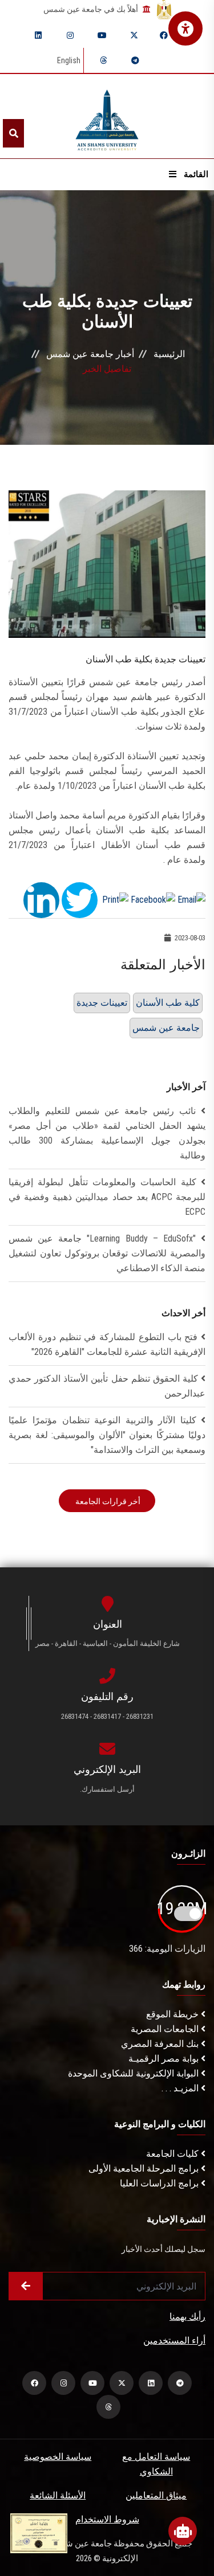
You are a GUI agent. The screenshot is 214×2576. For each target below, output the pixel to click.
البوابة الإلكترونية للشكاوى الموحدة (134, 2073)
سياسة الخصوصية (58, 2457)
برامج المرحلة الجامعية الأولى (145, 2168)
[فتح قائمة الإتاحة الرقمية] (185, 28)
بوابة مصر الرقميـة (165, 2059)
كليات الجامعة (173, 2154)
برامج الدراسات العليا (160, 2183)
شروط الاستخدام (107, 2519)
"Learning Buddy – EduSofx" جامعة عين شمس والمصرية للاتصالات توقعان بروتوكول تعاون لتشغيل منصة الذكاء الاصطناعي (107, 1253)
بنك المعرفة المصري (161, 2044)
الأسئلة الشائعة (58, 2495)
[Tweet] (80, 899)
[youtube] (102, 35)
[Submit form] (26, 2286)
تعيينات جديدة (102, 1003)
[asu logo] (107, 116)
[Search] (13, 133)
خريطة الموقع (173, 2014)
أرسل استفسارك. (107, 1789)
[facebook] (164, 35)
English (69, 60)
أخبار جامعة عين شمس (90, 354)
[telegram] (135, 60)
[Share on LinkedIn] (41, 899)
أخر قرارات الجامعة (107, 1501)
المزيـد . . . (181, 2088)
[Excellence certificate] (39, 2532)
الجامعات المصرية (166, 2029)
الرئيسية (169, 354)
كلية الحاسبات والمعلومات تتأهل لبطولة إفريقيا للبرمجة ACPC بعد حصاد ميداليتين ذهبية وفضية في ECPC (107, 1197)
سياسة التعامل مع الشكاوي (156, 2464)
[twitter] (134, 35)
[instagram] (70, 35)
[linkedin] (38, 35)
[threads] (103, 60)
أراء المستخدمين (174, 2340)
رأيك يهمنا (187, 2317)
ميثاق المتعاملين (156, 2495)
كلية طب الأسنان (168, 1003)
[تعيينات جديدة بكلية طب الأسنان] (107, 564)
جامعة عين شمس (166, 1028)
